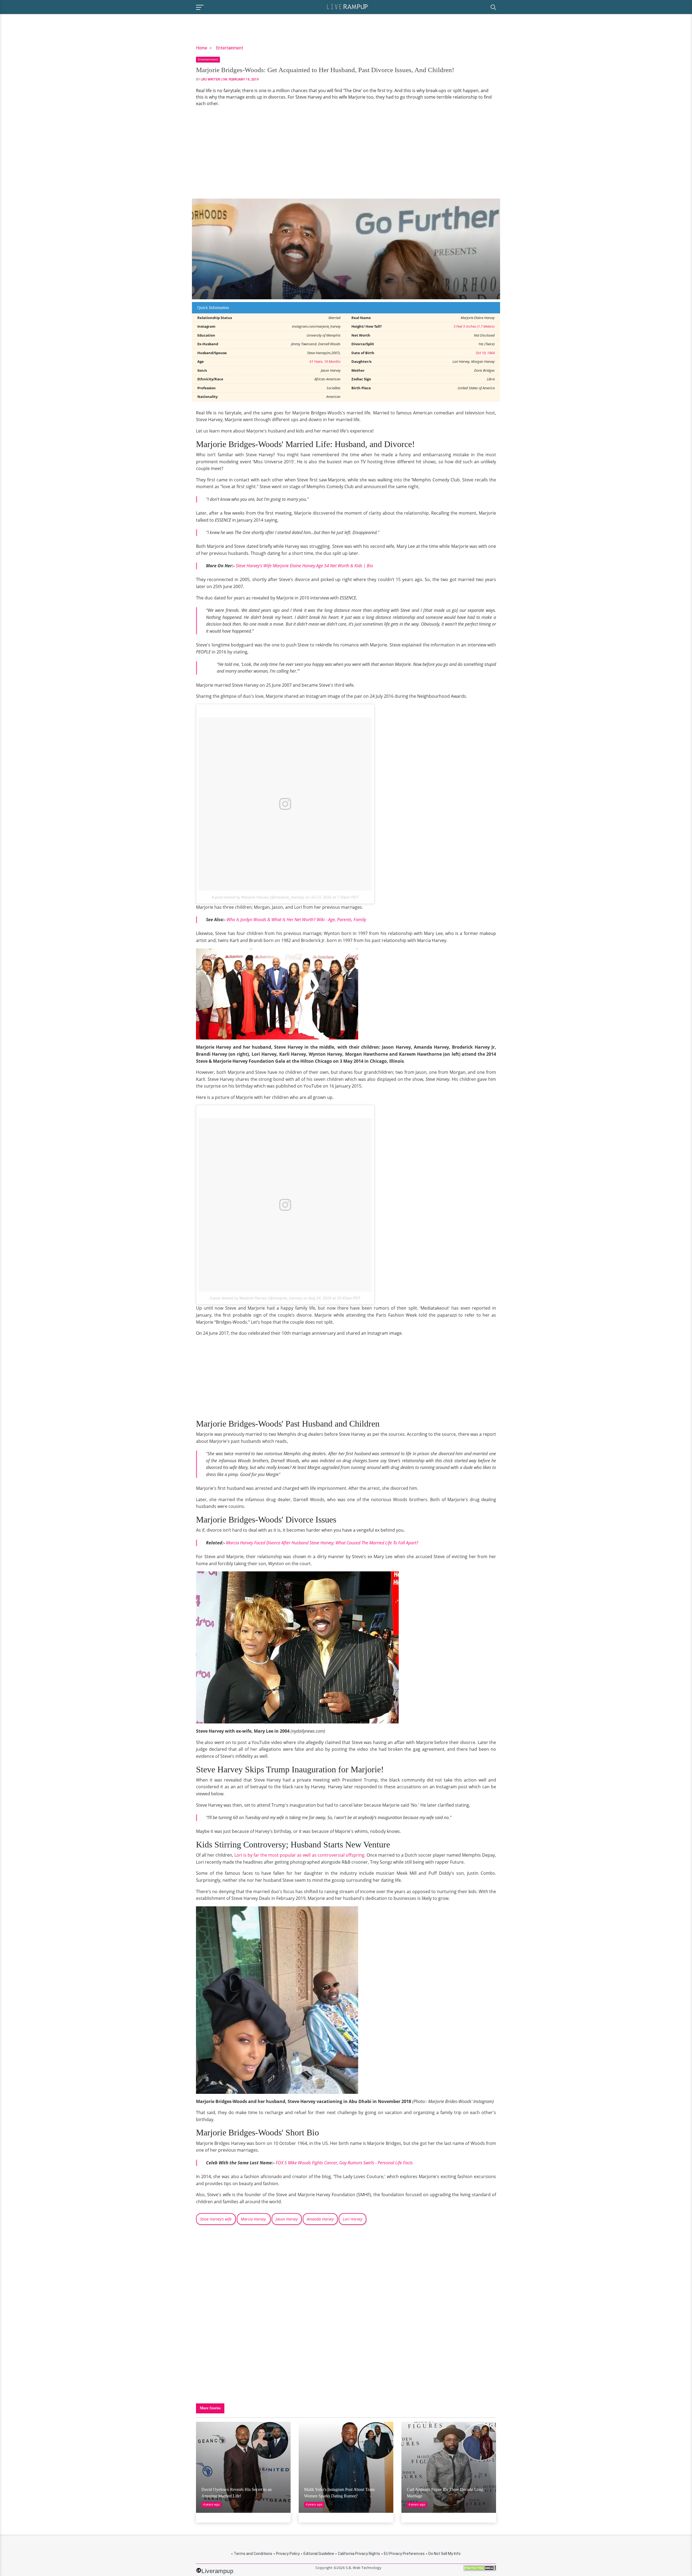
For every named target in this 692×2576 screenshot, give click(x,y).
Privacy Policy (288, 2554)
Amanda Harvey (320, 2219)
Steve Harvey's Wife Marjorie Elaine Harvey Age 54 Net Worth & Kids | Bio (304, 566)
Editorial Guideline (319, 2554)
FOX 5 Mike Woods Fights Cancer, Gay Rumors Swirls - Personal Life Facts (344, 2163)
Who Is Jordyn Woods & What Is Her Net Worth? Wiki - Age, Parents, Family (296, 920)
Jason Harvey (287, 2219)
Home (202, 48)
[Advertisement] (346, 153)
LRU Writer (210, 79)
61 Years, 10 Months (325, 361)
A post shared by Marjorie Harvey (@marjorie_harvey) (258, 897)
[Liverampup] (347, 6)
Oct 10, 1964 (485, 353)
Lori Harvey (352, 2219)
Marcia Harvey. (254, 2219)
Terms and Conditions (253, 2554)
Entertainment (230, 48)
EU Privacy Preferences (404, 2554)
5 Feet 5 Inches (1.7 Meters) (474, 326)
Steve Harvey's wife (216, 2219)
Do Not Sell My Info (445, 2554)
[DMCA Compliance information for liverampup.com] (480, 2570)
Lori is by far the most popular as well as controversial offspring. (300, 1855)
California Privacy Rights (359, 2554)
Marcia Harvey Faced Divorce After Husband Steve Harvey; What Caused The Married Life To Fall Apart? (322, 1543)
